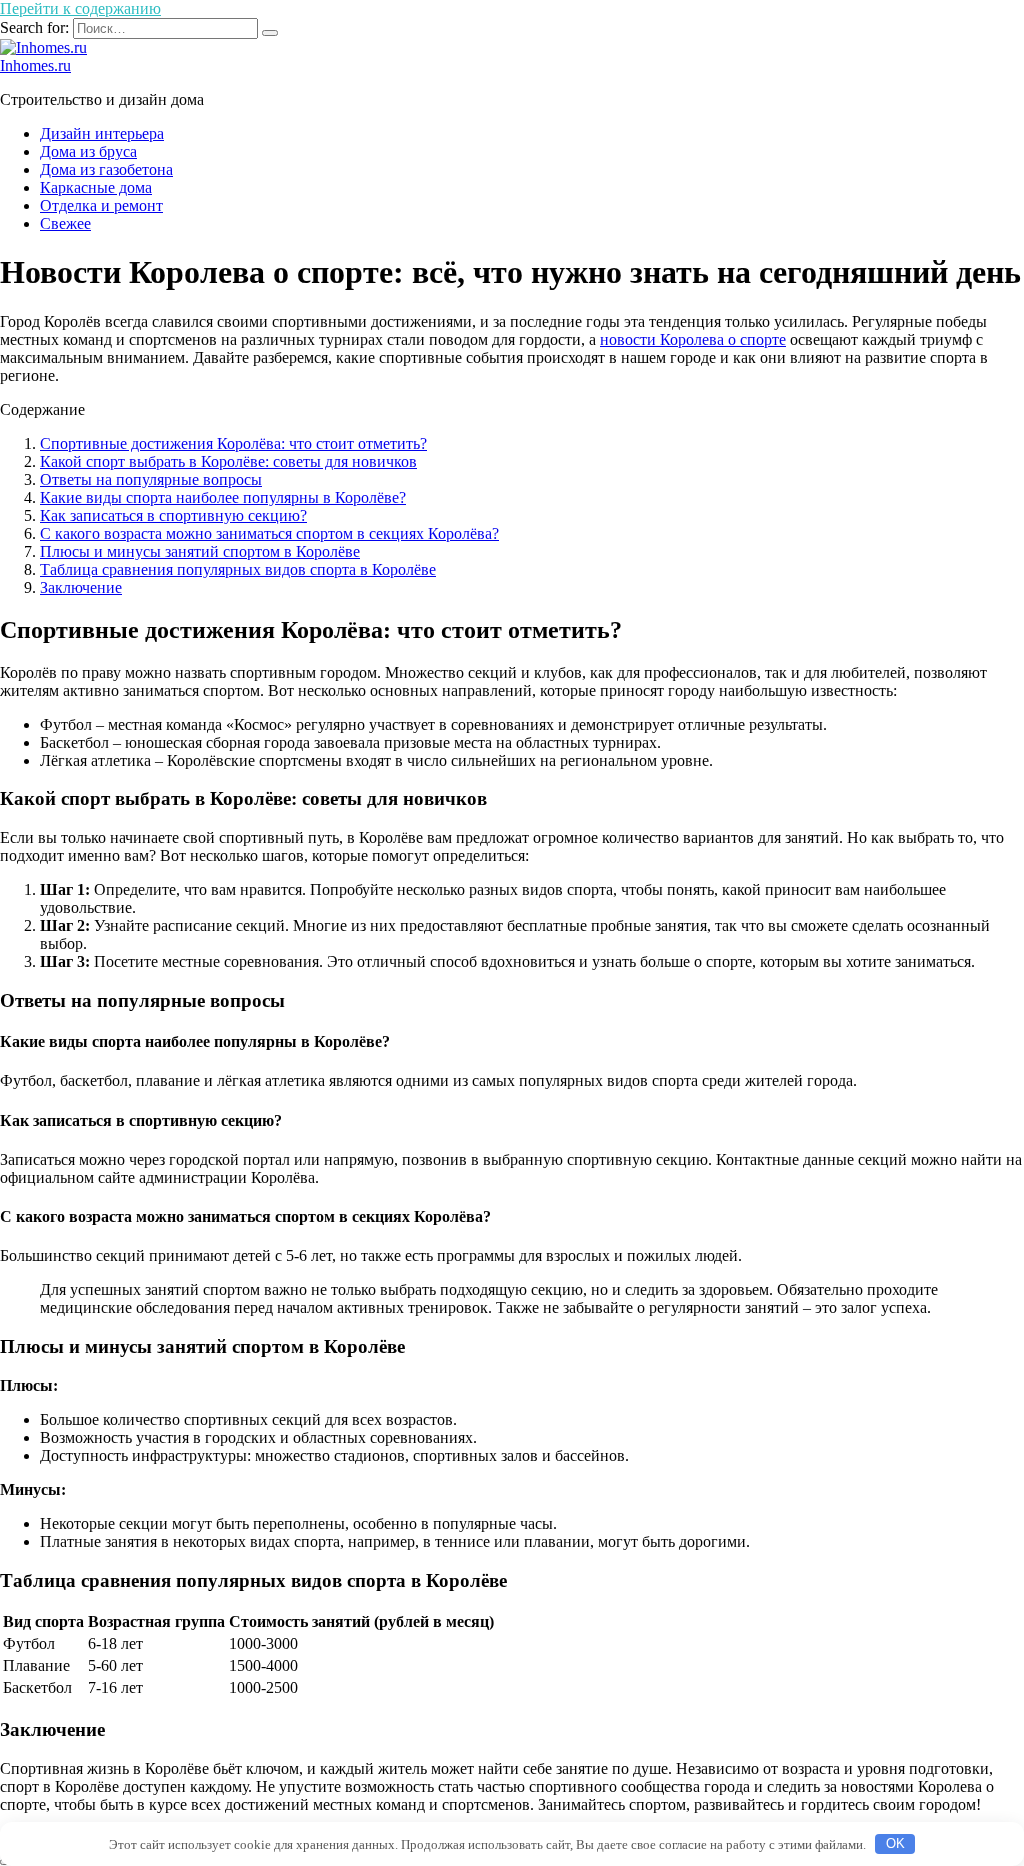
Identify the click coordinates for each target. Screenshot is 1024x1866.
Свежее (65, 223)
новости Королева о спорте (693, 339)
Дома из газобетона (106, 169)
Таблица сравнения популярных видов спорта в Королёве (238, 569)
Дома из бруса (88, 151)
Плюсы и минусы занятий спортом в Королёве (200, 551)
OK (895, 1843)
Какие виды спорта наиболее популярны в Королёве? (223, 497)
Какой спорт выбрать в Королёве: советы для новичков (228, 461)
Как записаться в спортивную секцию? (173, 515)
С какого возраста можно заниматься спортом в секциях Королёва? (269, 533)
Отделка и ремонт (101, 205)
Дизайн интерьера (102, 133)
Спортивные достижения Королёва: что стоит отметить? (233, 443)
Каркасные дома (96, 187)
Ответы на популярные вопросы (151, 479)
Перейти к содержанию (80, 8)
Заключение (81, 587)
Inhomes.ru (35, 65)
